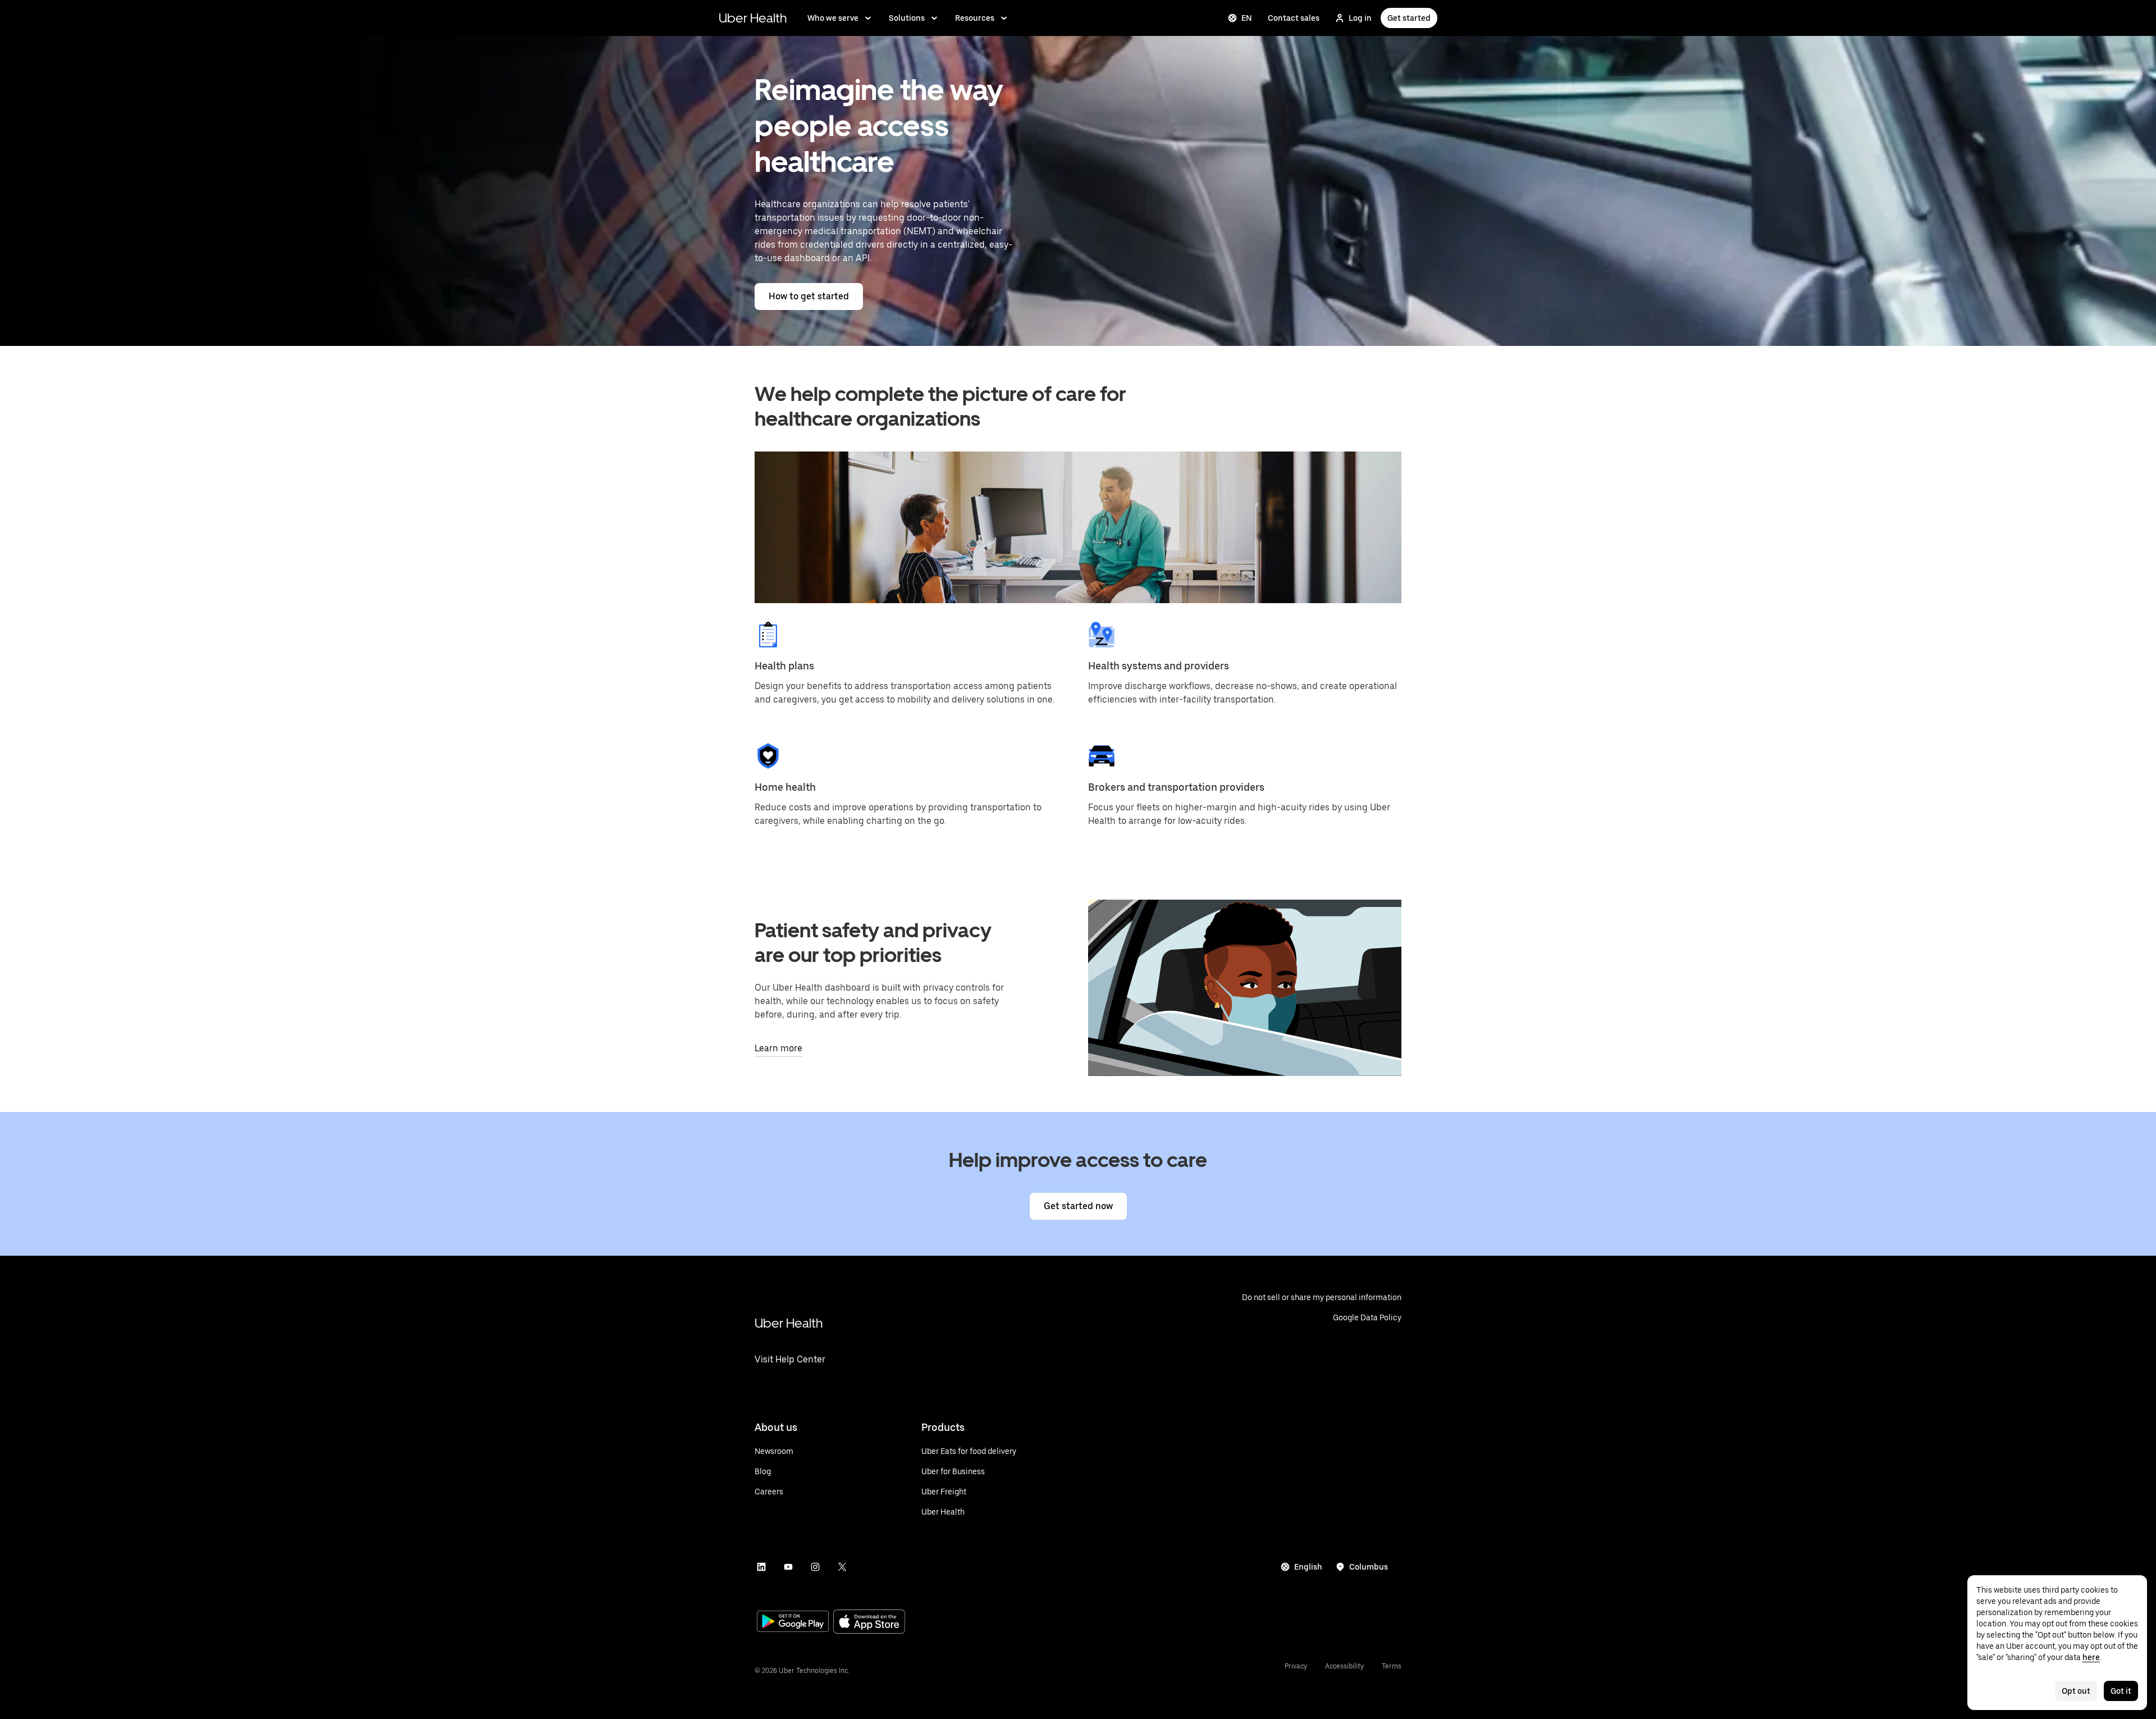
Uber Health (753, 18)
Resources (975, 18)
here (2091, 1657)
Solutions (907, 18)
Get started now (1078, 1206)
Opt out (2076, 1691)
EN (1247, 18)
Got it (2121, 1691)
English (1308, 1567)
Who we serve (833, 18)
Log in (1360, 18)
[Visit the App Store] (869, 1623)
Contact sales (1294, 18)
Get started (1409, 18)
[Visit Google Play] (793, 1622)
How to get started (809, 296)
